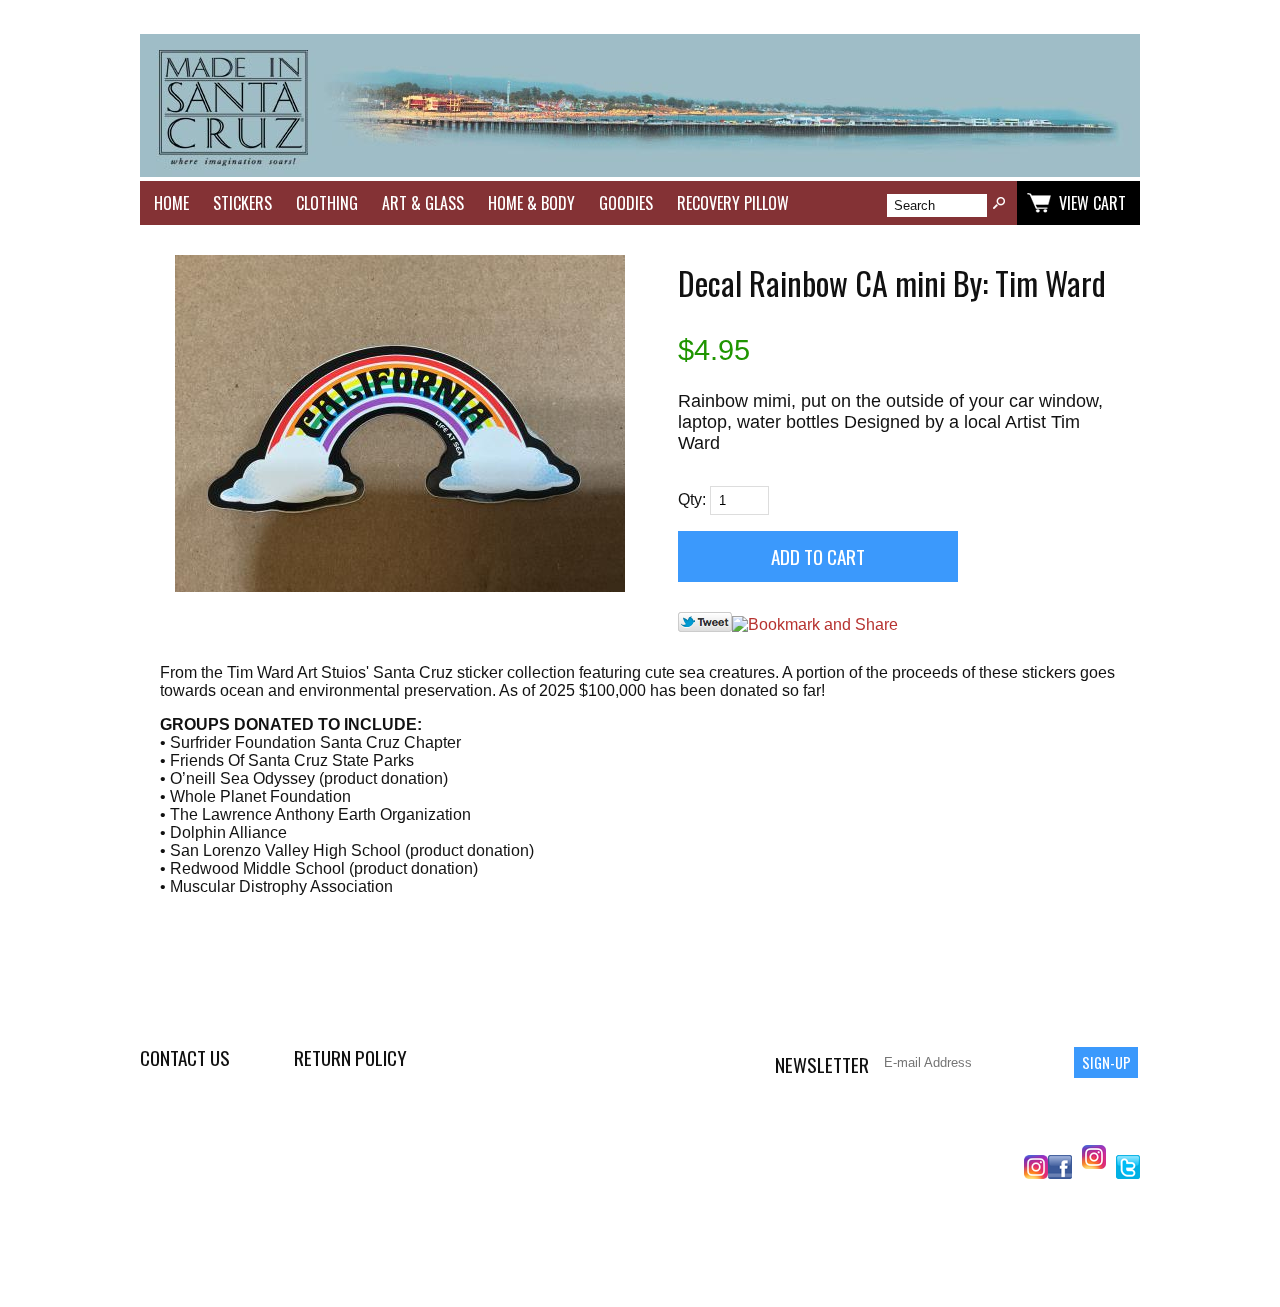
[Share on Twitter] (705, 626)
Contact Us (185, 1057)
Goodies (626, 203)
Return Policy (350, 1057)
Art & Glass (423, 203)
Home (171, 203)
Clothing (327, 203)
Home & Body (531, 203)
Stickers (242, 203)
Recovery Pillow (733, 203)
